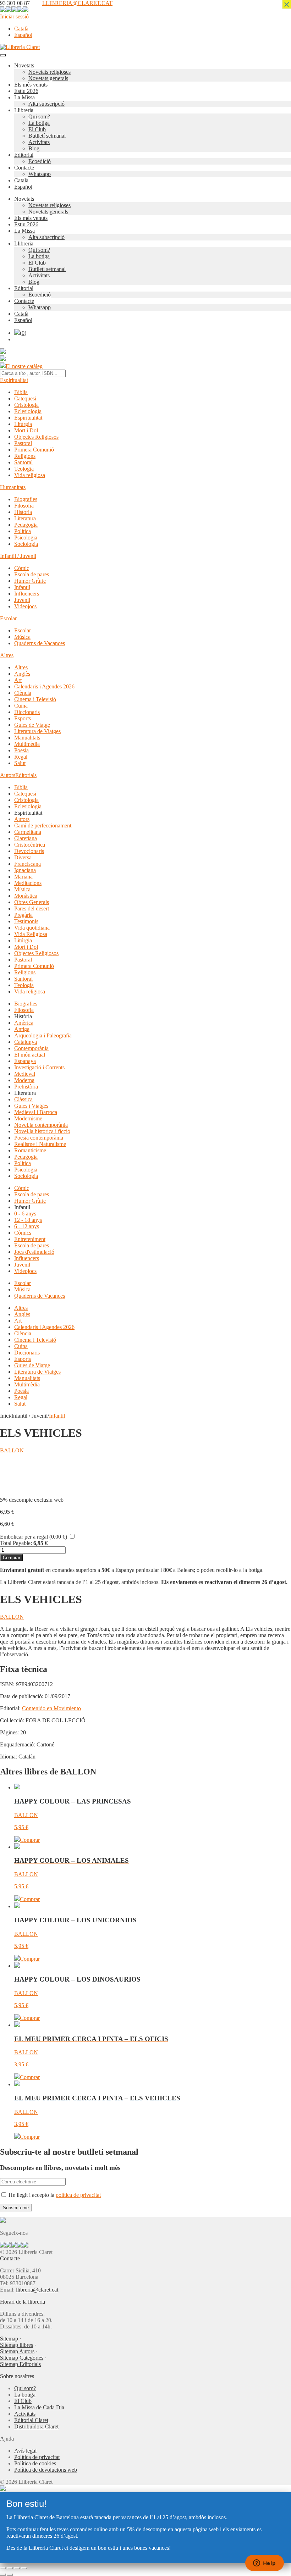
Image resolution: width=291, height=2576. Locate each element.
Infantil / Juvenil (18, 556)
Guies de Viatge (32, 725)
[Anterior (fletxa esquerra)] (3, 2575)
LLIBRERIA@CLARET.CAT (77, 3)
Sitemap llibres (17, 2345)
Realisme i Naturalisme (40, 1144)
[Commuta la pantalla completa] (10, 2568)
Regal (21, 757)
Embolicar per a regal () (34, 1537)
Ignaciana (25, 870)
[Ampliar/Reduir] (3, 2568)
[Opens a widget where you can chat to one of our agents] (264, 2564)
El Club (37, 129)
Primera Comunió (34, 450)
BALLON (12, 1450)
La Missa (24, 97)
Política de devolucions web (46, 2470)
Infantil (22, 587)
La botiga (39, 123)
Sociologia (26, 544)
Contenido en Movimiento (51, 1708)
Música (22, 637)
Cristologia (26, 405)
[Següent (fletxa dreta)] (10, 2575)
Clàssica (23, 1099)
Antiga (22, 1029)
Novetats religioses (50, 72)
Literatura (25, 518)
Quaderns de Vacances (40, 643)
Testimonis (26, 921)
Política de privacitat (37, 2457)
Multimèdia (27, 744)
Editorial (24, 155)
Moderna (24, 1080)
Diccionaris (27, 712)
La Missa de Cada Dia (39, 2407)
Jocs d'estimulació (34, 1252)
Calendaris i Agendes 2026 (44, 686)
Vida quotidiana (32, 928)
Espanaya (25, 1061)
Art (18, 680)
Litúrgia (23, 424)
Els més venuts (31, 85)
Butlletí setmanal (47, 136)
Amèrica (24, 1023)
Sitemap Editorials (20, 2364)
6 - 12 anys (27, 1226)
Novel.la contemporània (41, 1125)
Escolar (8, 618)
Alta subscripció (46, 104)
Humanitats (13, 487)
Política (23, 531)
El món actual (30, 1055)
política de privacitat (78, 2195)
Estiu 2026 (26, 91)
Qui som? (39, 117)
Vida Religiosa (31, 934)
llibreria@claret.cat (37, 2290)
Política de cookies (35, 2463)
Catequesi (25, 398)
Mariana (23, 877)
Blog (34, 148)
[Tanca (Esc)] (24, 2568)
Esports (23, 718)
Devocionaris (29, 851)
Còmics (23, 1233)
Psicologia (26, 538)
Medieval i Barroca (36, 1112)
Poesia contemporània (39, 1138)
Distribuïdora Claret (36, 2427)
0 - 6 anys (25, 1214)
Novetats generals (48, 78)
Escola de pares (32, 574)
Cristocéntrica (30, 845)
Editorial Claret (31, 2420)
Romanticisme (30, 1150)
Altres (7, 655)
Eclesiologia (28, 411)
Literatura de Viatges (37, 731)
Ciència (23, 693)
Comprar (12, 1558)
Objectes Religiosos (36, 437)
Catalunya (26, 1042)
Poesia (21, 750)
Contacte (24, 168)
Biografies (26, 499)
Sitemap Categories (22, 2358)
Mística (22, 889)
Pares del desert (32, 908)
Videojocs (25, 606)
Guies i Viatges (31, 1106)
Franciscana (28, 864)
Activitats (39, 142)
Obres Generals (32, 902)
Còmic (22, 568)
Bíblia (21, 392)
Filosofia (24, 506)
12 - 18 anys (28, 1220)
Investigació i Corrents (39, 1067)
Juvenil (22, 600)
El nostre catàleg (24, 366)
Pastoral (23, 443)
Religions (25, 456)
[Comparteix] (17, 2568)
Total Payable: (16, 1543)
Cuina (21, 706)
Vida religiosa (30, 475)
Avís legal (25, 2451)
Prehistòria (26, 1087)
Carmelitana (28, 832)
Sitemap (9, 2339)
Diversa (23, 857)
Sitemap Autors (17, 2351)
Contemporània (31, 1048)
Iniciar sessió (14, 16)
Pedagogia (26, 525)
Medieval (25, 1074)
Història (23, 512)
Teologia (24, 469)
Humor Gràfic (30, 581)
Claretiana (26, 838)
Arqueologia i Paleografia (43, 1035)
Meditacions (28, 883)
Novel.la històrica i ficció (42, 1131)
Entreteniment (30, 1239)
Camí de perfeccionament (43, 826)
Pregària (23, 915)
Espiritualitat (14, 380)
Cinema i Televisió (35, 699)
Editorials (26, 775)
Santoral (23, 462)
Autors (8, 775)
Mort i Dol (26, 430)
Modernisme (28, 1118)
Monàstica (26, 896)
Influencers (27, 594)
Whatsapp (40, 174)
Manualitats (27, 738)
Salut (20, 763)
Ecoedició (40, 161)
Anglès (22, 674)
